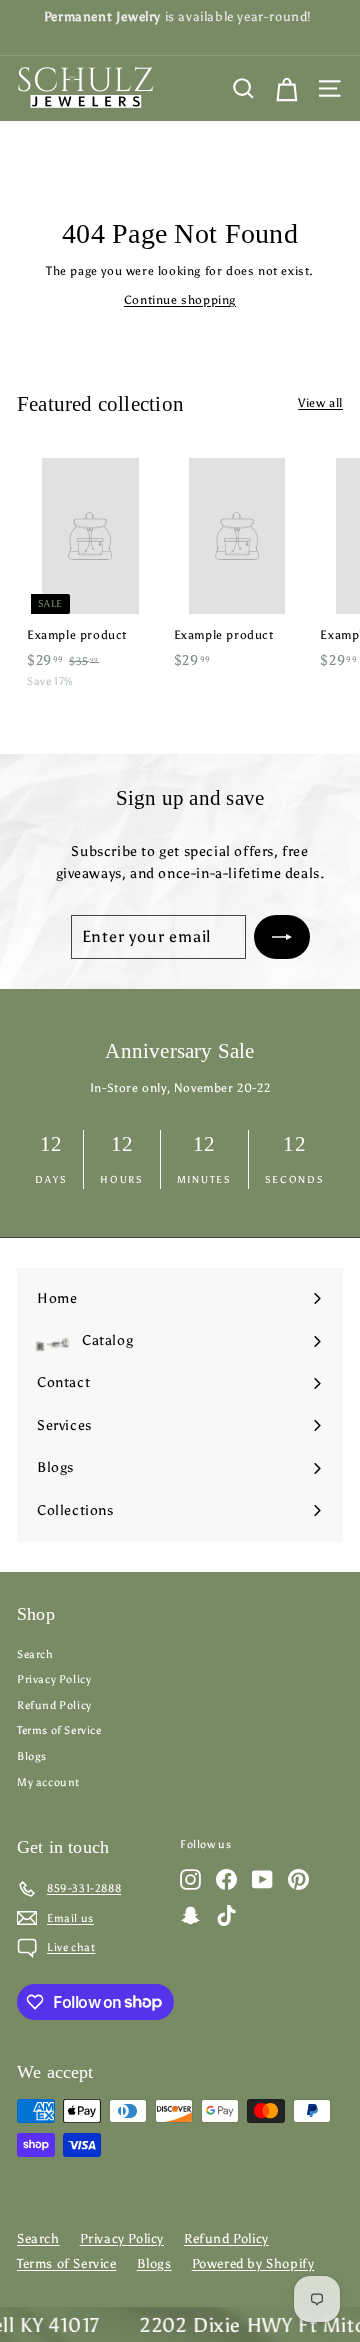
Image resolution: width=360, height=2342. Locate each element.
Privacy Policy (54, 1679)
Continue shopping (180, 300)
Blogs (32, 1756)
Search (35, 1654)
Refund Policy (54, 1705)
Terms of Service (59, 1730)
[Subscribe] (282, 937)
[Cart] (286, 88)
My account (48, 1782)
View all (320, 403)
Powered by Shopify (253, 2263)
